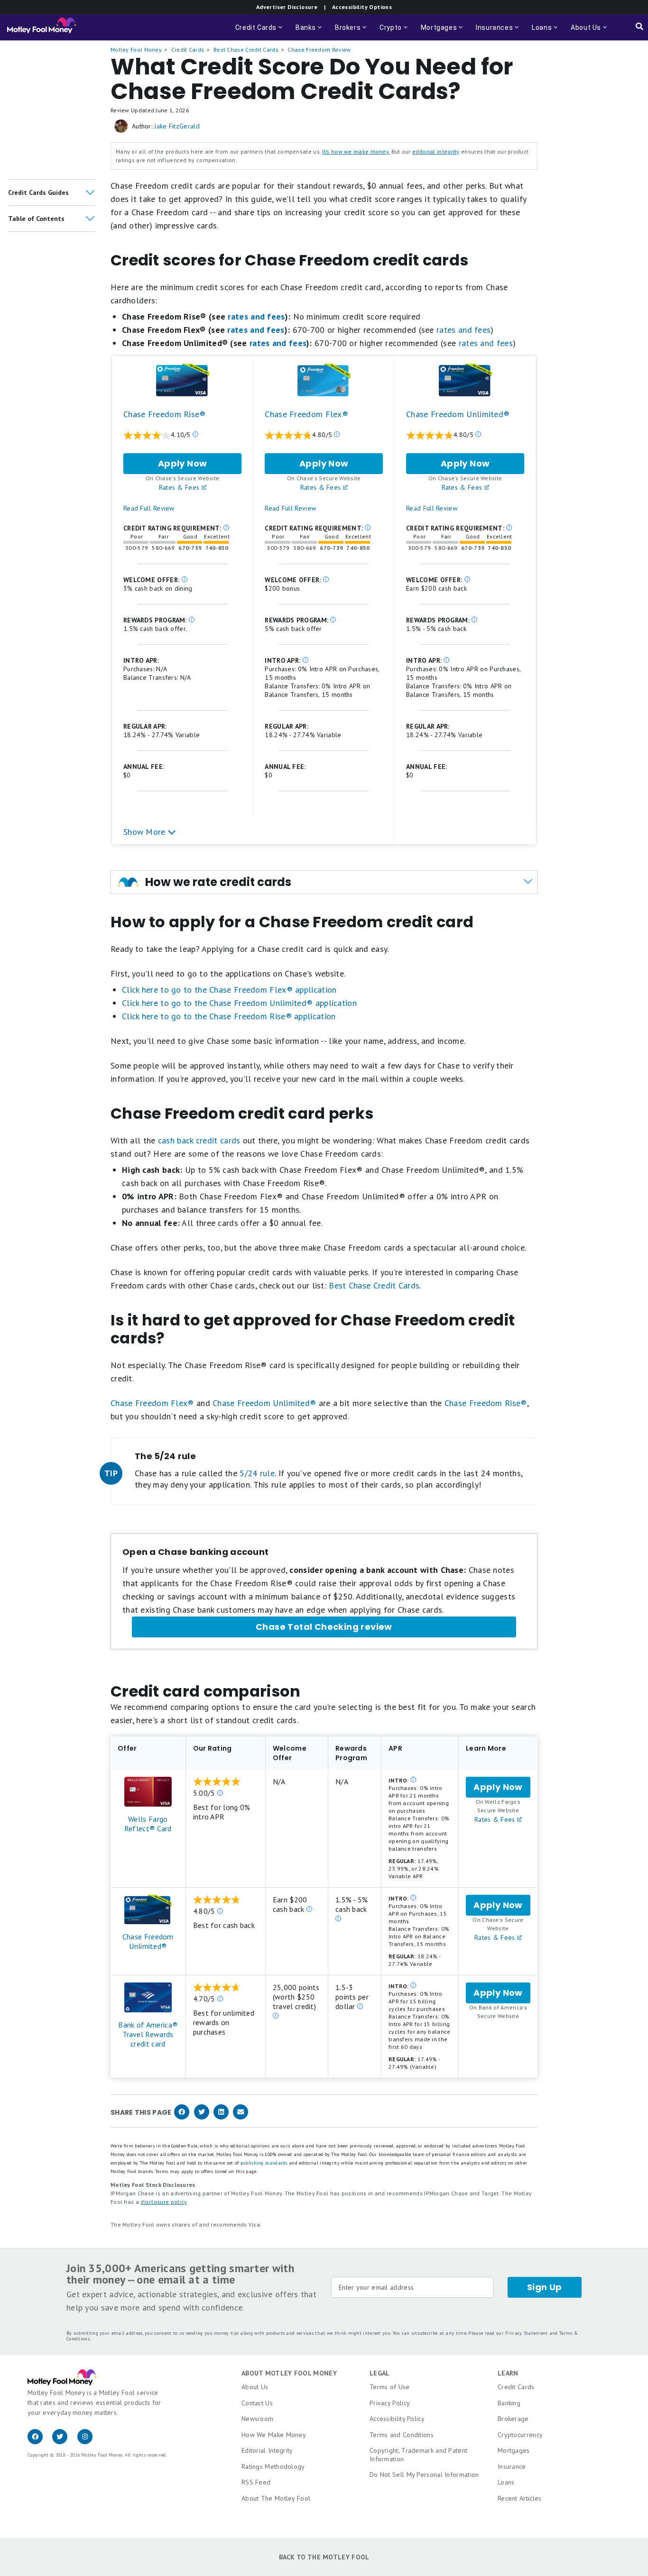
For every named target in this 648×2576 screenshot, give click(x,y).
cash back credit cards (199, 1140)
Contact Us (257, 2403)
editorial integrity (436, 151)
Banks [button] (310, 32)
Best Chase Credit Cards (246, 50)
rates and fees (256, 316)
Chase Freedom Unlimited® (458, 414)
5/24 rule (257, 1473)
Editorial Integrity (267, 2450)
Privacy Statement (526, 2333)
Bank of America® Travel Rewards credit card (148, 2034)
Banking (509, 2403)
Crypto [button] (394, 32)
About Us (255, 2387)
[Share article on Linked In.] (221, 2117)
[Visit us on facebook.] (40, 2442)
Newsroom (257, 2419)
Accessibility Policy (397, 2419)
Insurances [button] (495, 32)
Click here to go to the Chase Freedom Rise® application (229, 1016)
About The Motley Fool (276, 2498)
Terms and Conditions (402, 2435)
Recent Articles (520, 2498)
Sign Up (545, 2287)
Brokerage (513, 2419)
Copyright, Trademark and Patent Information (418, 2455)
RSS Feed (256, 2482)
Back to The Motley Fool (324, 2557)
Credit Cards (188, 50)
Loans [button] (546, 32)
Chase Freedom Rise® (165, 414)
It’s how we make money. (356, 151)
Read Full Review (149, 508)
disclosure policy (163, 2202)
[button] (52, 192)
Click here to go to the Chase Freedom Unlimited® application (239, 1003)
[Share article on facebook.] (182, 2117)
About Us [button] (583, 32)
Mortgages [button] (443, 32)
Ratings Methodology (273, 2466)
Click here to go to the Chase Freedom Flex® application (229, 990)
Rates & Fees (180, 487)
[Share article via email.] (241, 2117)
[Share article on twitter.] (202, 2117)
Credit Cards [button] (260, 32)
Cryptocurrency (520, 2435)
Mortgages (514, 2450)
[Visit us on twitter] (65, 2442)
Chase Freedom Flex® (306, 414)
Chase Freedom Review (319, 50)
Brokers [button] (352, 32)
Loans (506, 2482)
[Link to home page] (42, 27)
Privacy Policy (390, 2403)
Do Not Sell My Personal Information (424, 2475)
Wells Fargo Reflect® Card (148, 1824)
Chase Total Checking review (324, 1627)
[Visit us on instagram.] (89, 2442)
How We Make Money (274, 2435)
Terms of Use (390, 2387)
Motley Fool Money (136, 50)
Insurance (512, 2466)
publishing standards (264, 2163)
